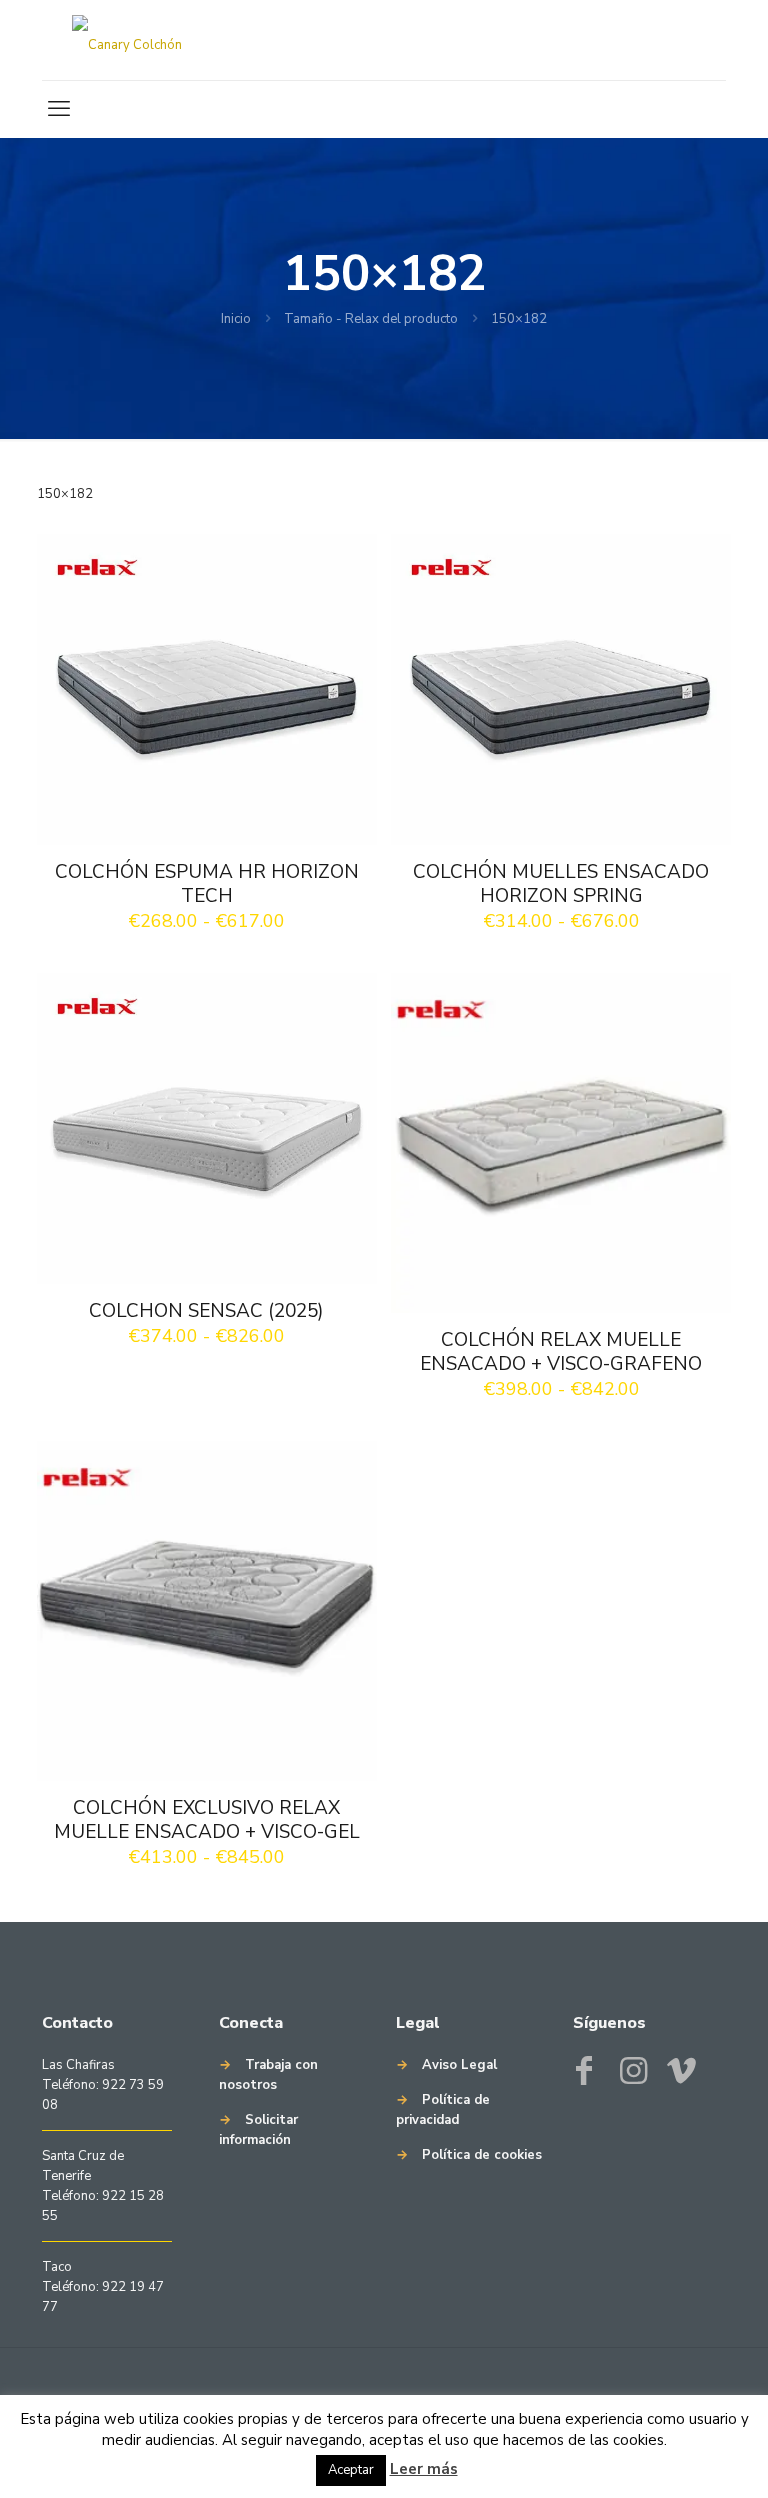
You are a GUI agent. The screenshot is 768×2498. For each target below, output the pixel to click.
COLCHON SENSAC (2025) (206, 1311)
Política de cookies (482, 2155)
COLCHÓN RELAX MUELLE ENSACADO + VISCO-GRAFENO (561, 1352)
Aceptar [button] (351, 2470)
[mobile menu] (59, 109)
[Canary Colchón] (127, 40)
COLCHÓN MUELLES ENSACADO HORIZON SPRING (561, 884)
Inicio (236, 319)
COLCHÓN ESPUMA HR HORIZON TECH (207, 884)
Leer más (424, 2469)
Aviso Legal (459, 2065)
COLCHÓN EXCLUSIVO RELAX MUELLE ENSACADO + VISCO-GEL (207, 1820)
